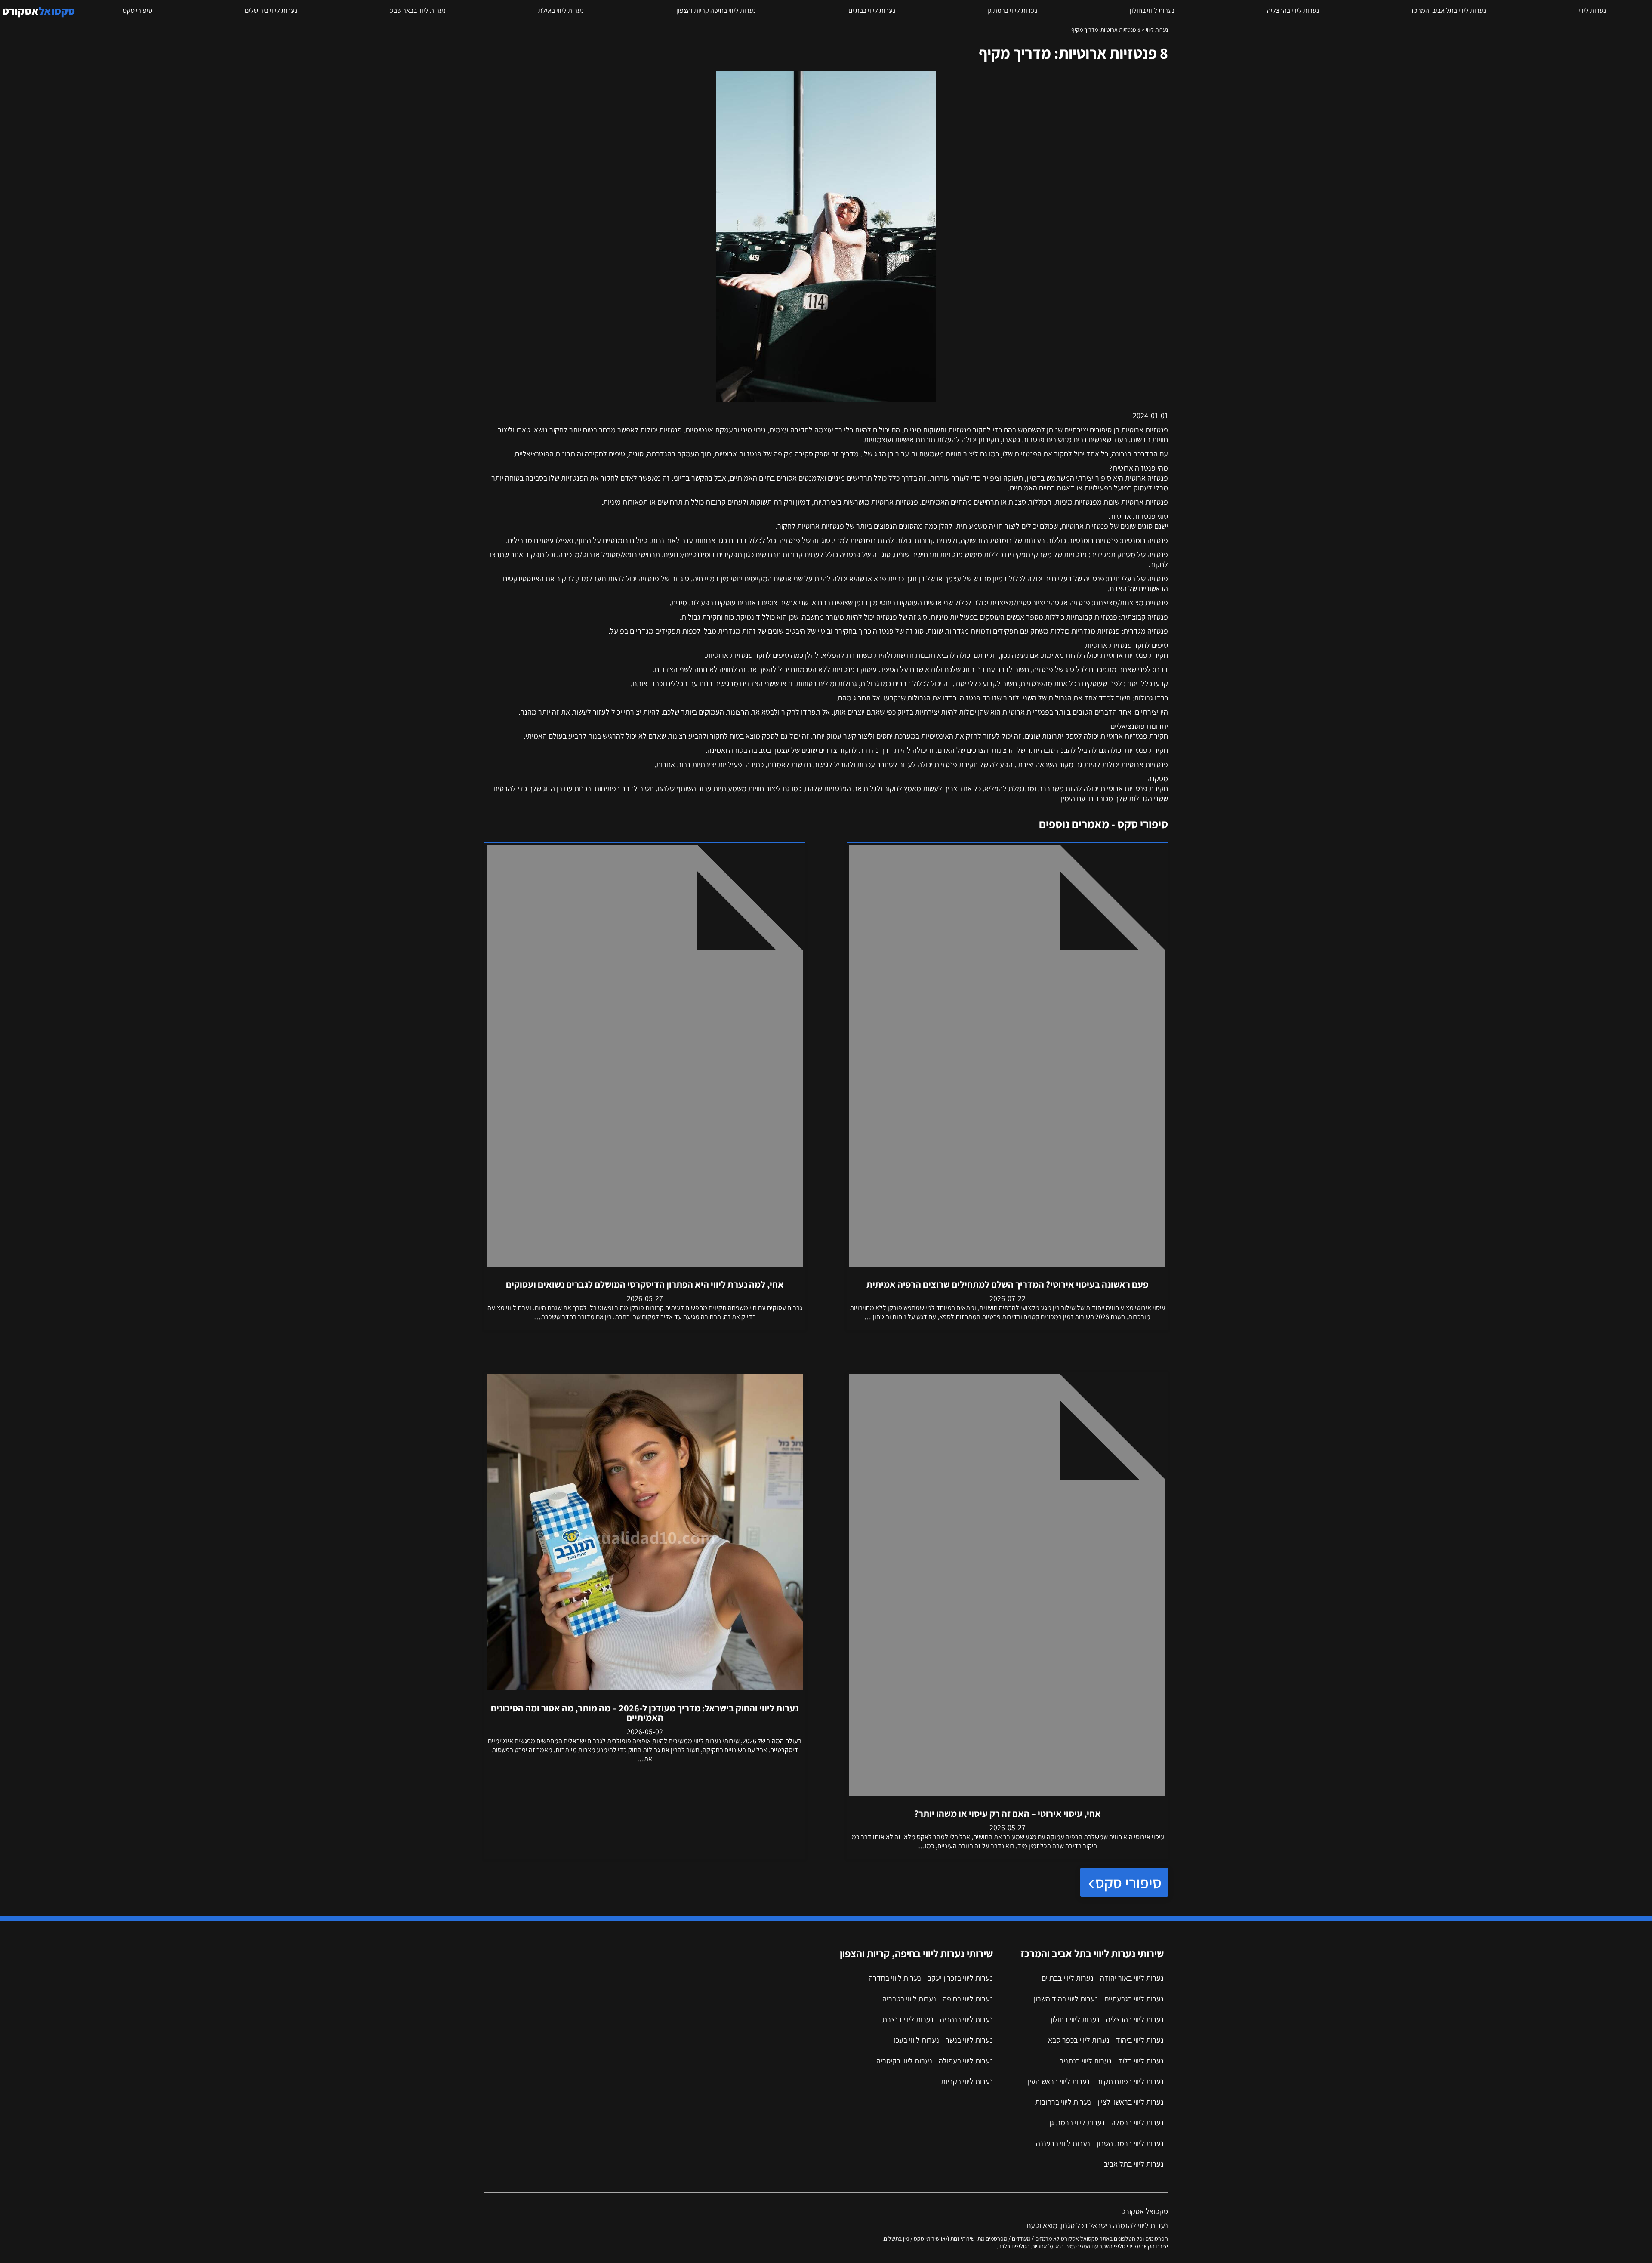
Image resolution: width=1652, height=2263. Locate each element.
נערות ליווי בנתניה (1085, 2061)
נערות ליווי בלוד (1141, 2061)
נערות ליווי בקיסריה (904, 2061)
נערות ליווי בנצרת (908, 2019)
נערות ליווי (1592, 11)
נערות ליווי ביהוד (1140, 2040)
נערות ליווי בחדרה (895, 1978)
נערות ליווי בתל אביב (1134, 2164)
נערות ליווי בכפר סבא (1079, 2040)
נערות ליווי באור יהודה (1132, 1978)
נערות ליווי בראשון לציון (1131, 2102)
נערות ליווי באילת (561, 11)
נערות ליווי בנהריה (966, 2019)
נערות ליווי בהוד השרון (1066, 1999)
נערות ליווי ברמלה (1137, 2123)
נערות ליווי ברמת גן (1012, 11)
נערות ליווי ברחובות (1063, 2102)
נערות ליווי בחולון (1152, 11)
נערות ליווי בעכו (917, 2040)
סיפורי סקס (138, 11)
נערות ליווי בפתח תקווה (1130, 2081)
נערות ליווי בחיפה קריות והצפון (716, 11)
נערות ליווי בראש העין (1059, 2081)
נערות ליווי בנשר (969, 2040)
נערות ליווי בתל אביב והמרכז (1449, 11)
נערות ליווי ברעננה (1063, 2143)
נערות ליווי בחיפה (968, 1999)
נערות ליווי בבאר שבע (418, 11)
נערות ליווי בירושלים (271, 11)
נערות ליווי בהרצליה (1293, 11)
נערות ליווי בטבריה (909, 1999)
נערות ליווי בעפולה (966, 2061)
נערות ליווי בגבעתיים (1134, 1999)
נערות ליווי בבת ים (872, 11)
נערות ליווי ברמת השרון (1130, 2143)
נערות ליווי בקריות (967, 2081)
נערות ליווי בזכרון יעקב (960, 1978)
